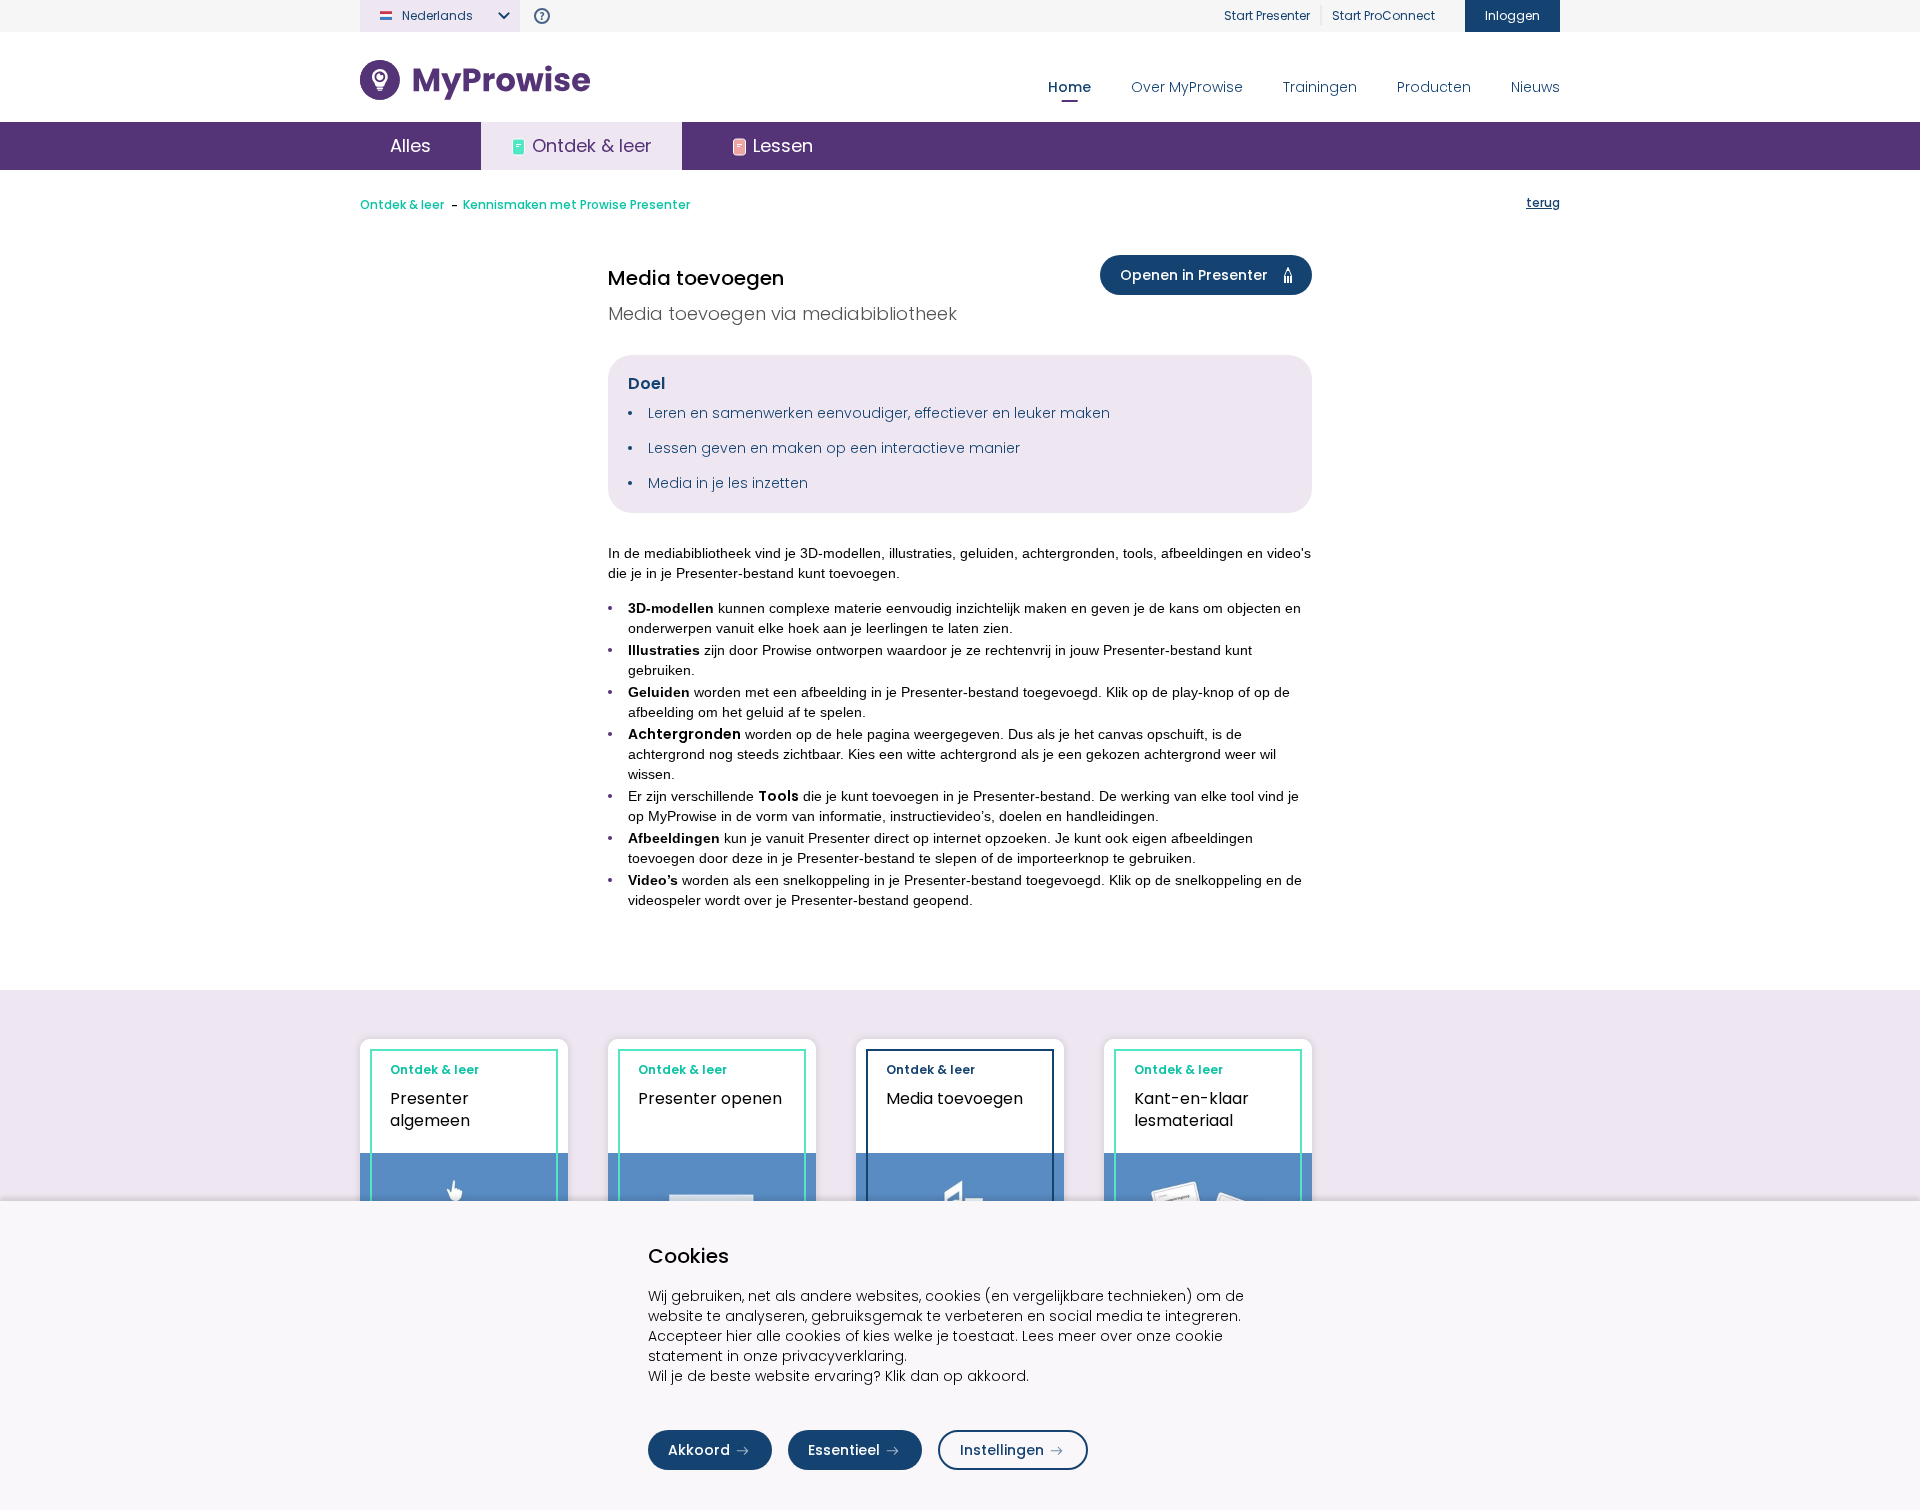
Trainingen (1320, 87)
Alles (410, 145)
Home (1069, 87)
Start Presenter (1267, 15)
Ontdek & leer (402, 204)
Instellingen (1002, 1450)
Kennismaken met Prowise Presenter (576, 204)
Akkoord (699, 1450)
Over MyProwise (1187, 87)
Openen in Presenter (1194, 275)
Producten (1434, 87)
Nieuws (1535, 87)
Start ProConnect (1383, 15)
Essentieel (844, 1450)
